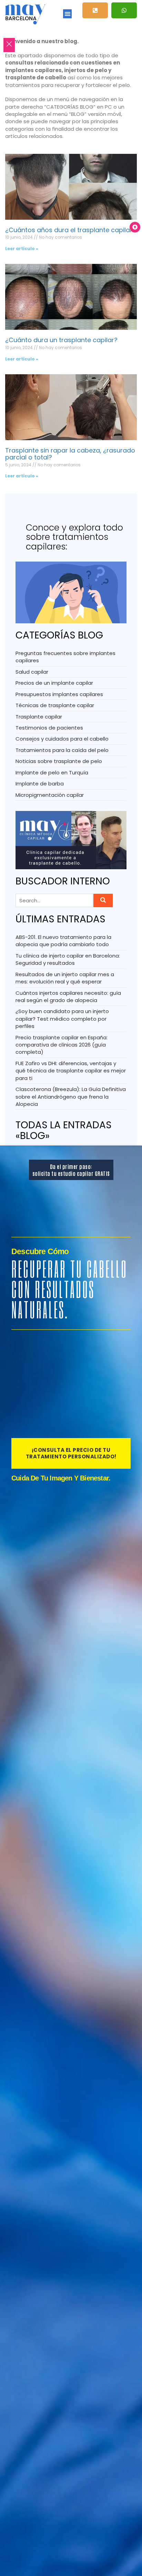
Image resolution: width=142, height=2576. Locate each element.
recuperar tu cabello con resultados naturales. (69, 1289)
